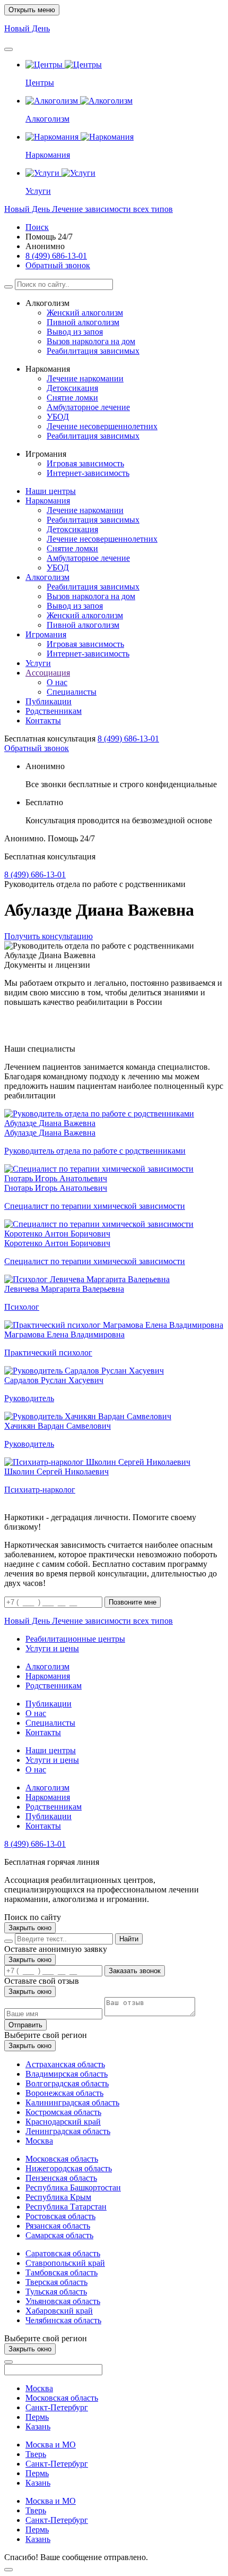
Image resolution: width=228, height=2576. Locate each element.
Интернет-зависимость (88, 473)
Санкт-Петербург (57, 2407)
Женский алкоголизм (85, 313)
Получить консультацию (49, 936)
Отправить (25, 2025)
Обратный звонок (58, 265)
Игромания (46, 634)
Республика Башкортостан (73, 2187)
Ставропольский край (65, 2263)
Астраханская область (65, 2064)
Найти (129, 1939)
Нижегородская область (69, 2168)
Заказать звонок (135, 1971)
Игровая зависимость (85, 463)
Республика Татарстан (66, 2207)
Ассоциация (48, 673)
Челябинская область (63, 2320)
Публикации (49, 701)
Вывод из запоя (75, 332)
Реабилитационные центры (75, 1639)
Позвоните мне (133, 1602)
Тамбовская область (62, 2272)
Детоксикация (72, 388)
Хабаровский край (59, 2311)
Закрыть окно (30, 1928)
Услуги (38, 663)
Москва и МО (51, 2445)
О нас (57, 682)
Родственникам (54, 711)
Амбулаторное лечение (88, 407)
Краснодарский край (63, 2122)
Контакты (43, 720)
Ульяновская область (63, 2301)
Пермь (37, 2417)
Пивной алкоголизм (83, 322)
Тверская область (56, 2282)
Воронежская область (64, 2093)
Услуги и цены (52, 1648)
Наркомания (48, 501)
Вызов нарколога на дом (91, 341)
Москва (39, 2141)
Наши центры (51, 491)
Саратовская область (63, 2253)
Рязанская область (58, 2226)
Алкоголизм (47, 577)
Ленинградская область (68, 2131)
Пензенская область (61, 2178)
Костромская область (63, 2112)
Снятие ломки (72, 398)
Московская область (62, 2159)
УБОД (58, 417)
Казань (38, 2426)
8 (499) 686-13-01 (56, 256)
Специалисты (72, 692)
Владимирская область (67, 2074)
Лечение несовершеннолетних (102, 426)
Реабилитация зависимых (93, 351)
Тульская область (56, 2292)
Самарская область (59, 2235)
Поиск (37, 227)
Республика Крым (58, 2197)
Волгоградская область (67, 2083)
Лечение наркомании (85, 378)
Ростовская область (60, 2216)
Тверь (36, 2454)
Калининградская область (72, 2102)
